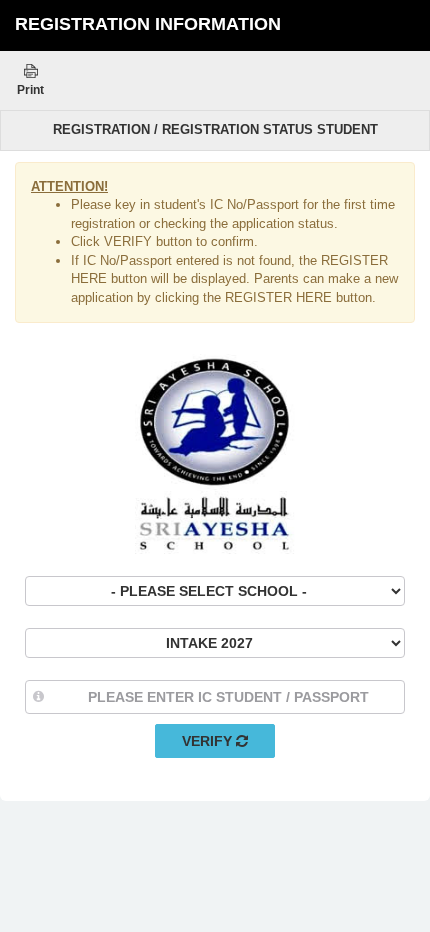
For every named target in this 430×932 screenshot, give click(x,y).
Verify (209, 741)
